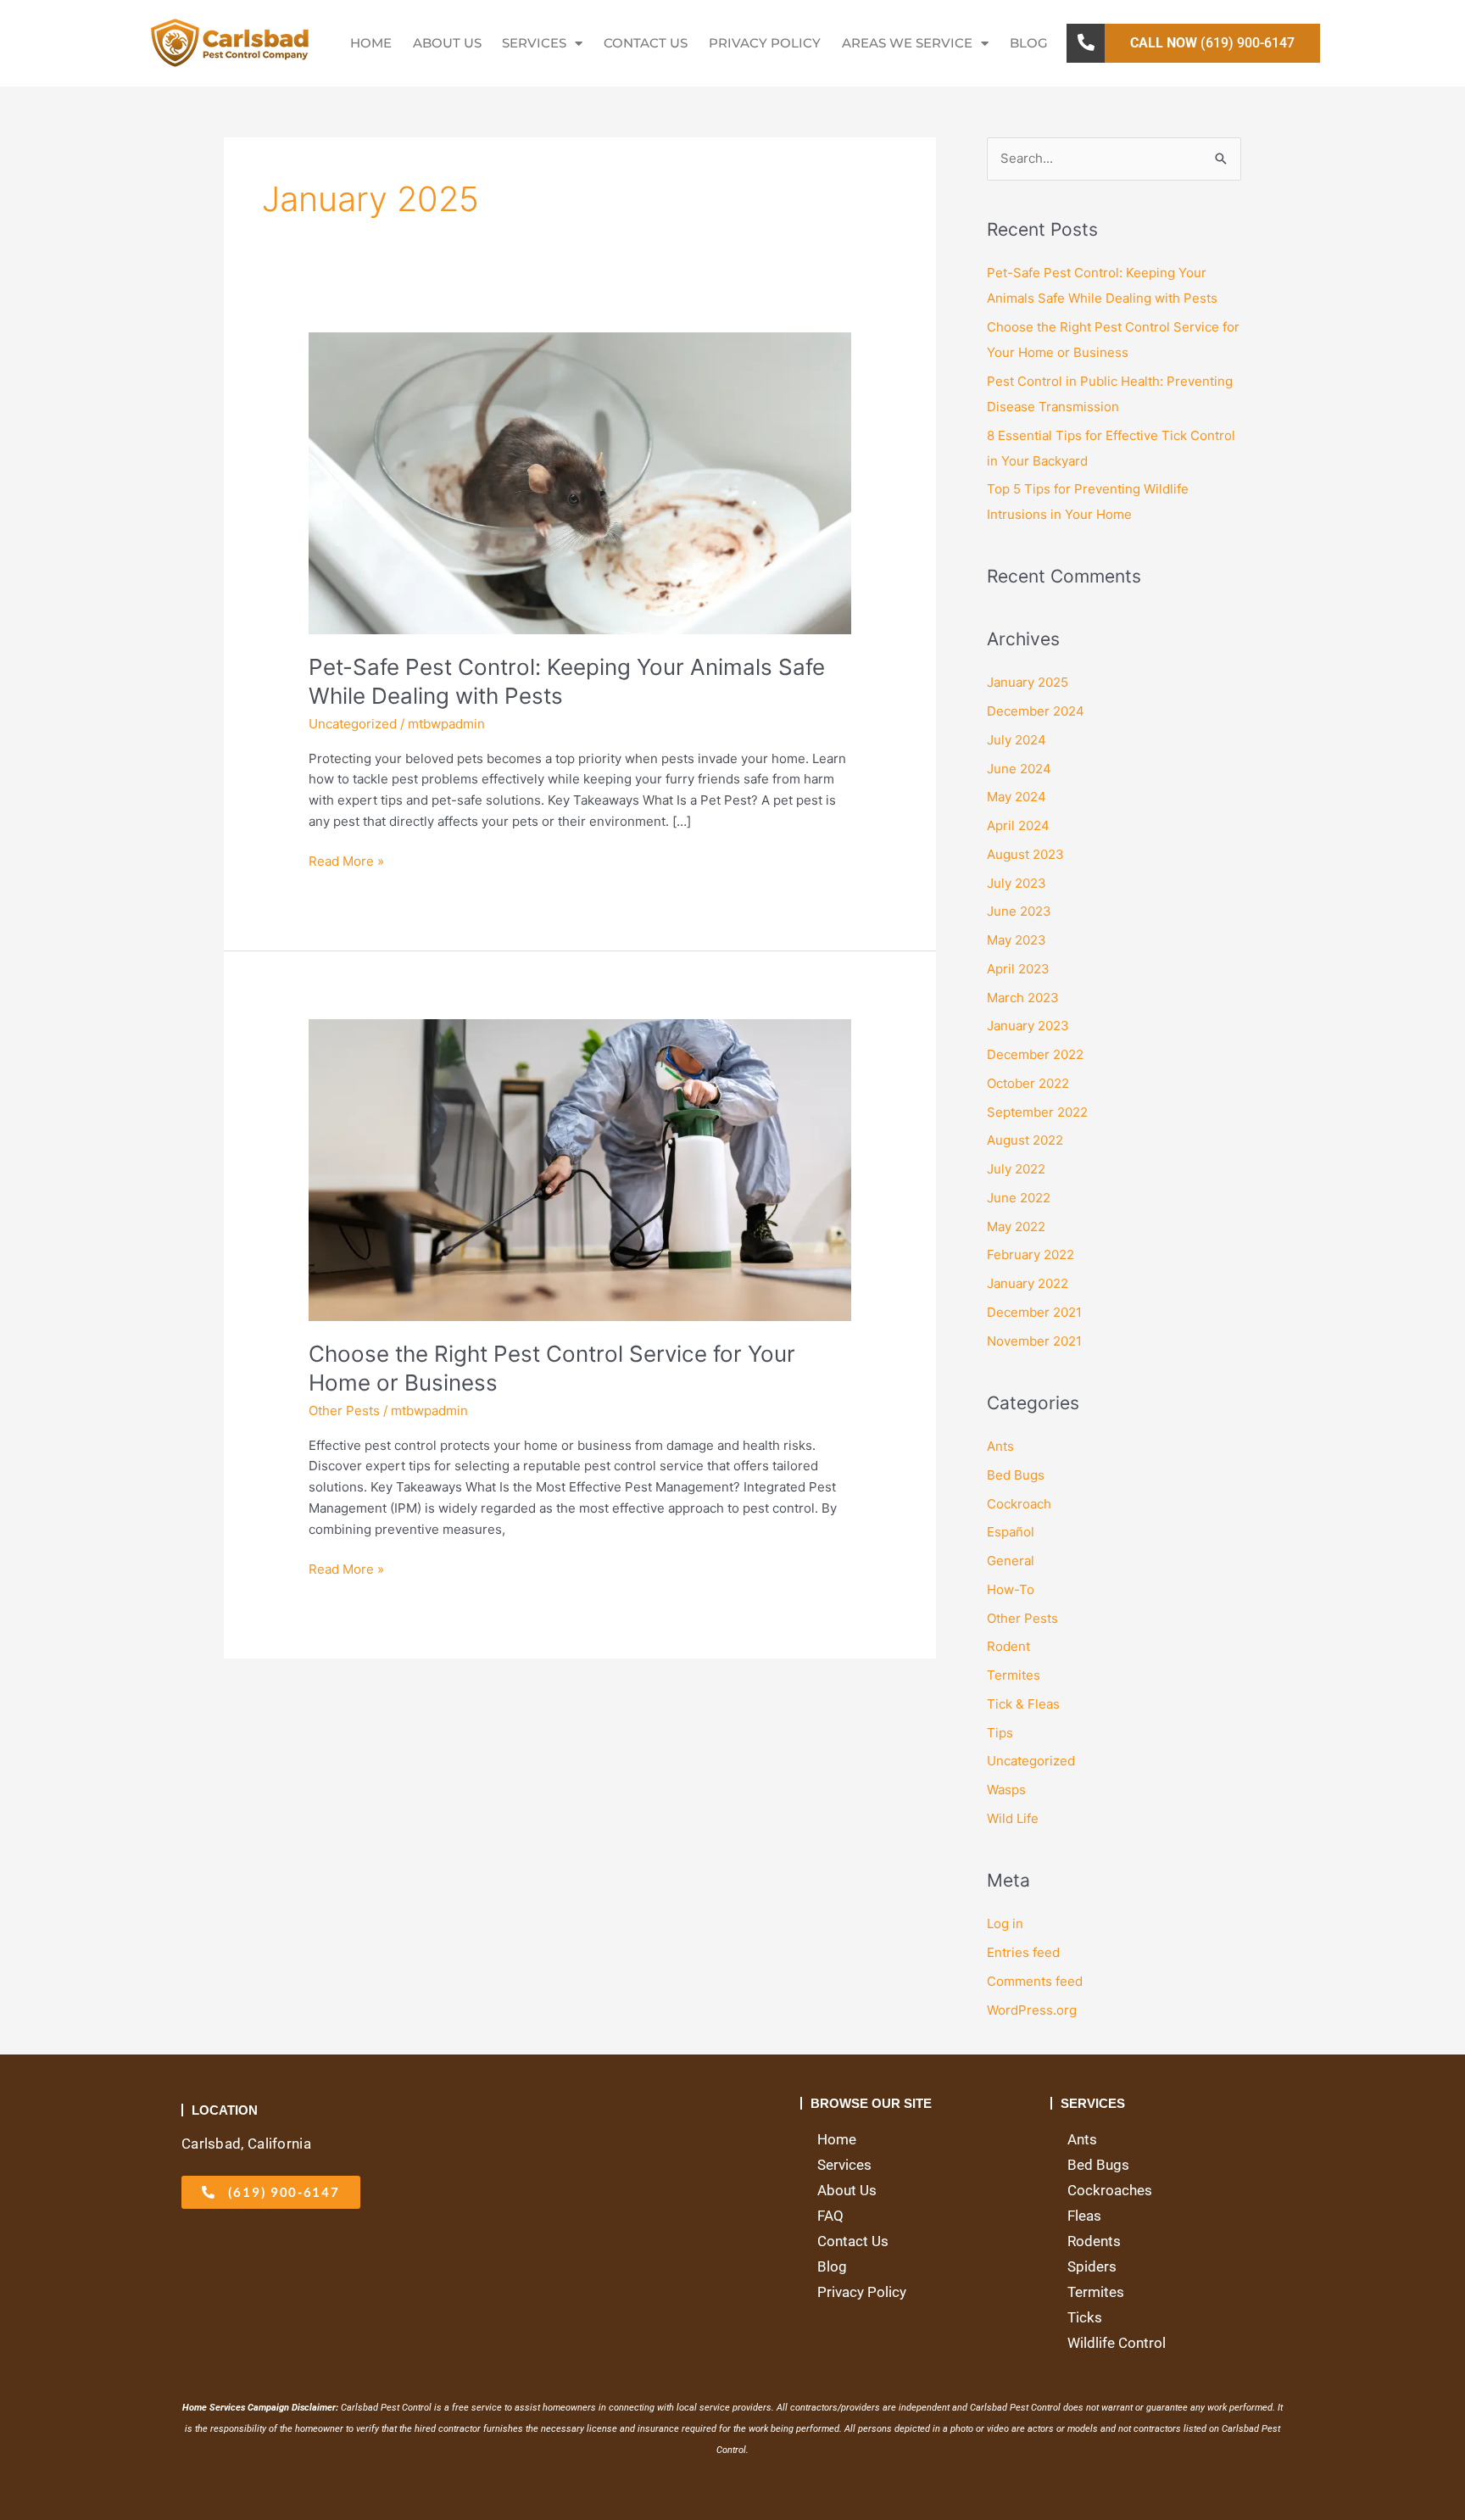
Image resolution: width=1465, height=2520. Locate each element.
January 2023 (1028, 1026)
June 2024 (1019, 769)
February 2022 (1031, 1254)
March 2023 (1023, 998)
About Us (447, 43)
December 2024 (1036, 711)
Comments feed (1035, 1981)
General (1011, 1561)
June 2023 (1019, 911)
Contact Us (646, 43)
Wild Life (1013, 1818)
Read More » (346, 860)
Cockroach (1019, 1504)
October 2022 (1028, 1083)
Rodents (1094, 2241)
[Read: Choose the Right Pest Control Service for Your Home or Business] (580, 1169)
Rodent (1008, 1646)
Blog (1029, 43)
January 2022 (1028, 1283)
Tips (1000, 1733)
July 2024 (1017, 740)
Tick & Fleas (1023, 1704)
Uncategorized (353, 724)
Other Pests (344, 1411)
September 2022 (1037, 1112)
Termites (1014, 1675)
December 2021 (1034, 1312)
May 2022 (1016, 1227)
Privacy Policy (765, 43)
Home (371, 43)
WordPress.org (1032, 2010)
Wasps (1006, 1790)
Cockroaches (1110, 2190)
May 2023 (1017, 940)
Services (534, 43)
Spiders (1092, 2266)
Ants (1000, 1446)
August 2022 (1025, 1140)
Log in (1005, 1923)
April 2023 (1018, 969)
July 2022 (1016, 1169)
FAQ (830, 2216)
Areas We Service (907, 43)
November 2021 (1034, 1341)
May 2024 (1017, 797)
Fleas (1084, 2216)
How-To (1011, 1589)
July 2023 (1017, 883)
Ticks (1085, 2317)
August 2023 (1025, 854)
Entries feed (1023, 1952)
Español (1011, 1532)
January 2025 (1028, 682)
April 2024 (1018, 825)
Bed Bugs (1016, 1475)
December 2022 (1035, 1054)
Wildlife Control (1117, 2343)
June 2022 (1019, 1198)
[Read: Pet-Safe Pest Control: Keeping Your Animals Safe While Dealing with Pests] (580, 482)
